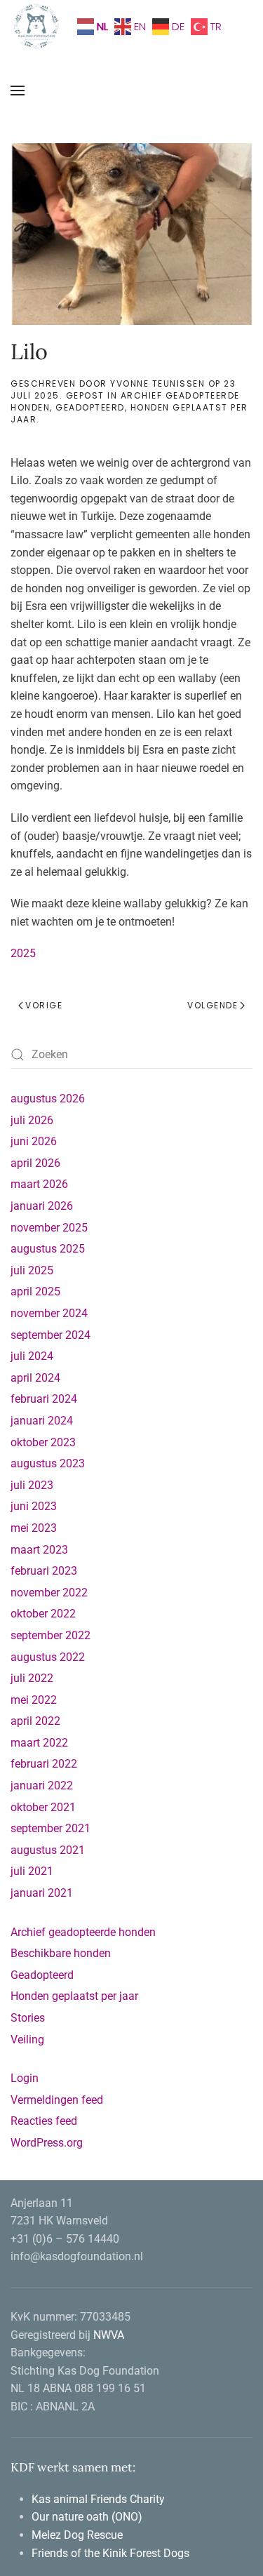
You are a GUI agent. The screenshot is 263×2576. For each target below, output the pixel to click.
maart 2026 (39, 1184)
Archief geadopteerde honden (125, 401)
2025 (23, 953)
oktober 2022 (43, 1614)
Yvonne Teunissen (157, 383)
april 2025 (35, 1292)
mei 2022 (34, 1700)
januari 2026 (42, 1206)
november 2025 (49, 1228)
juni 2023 (34, 1506)
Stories (28, 2018)
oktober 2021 (43, 1807)
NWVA (109, 2335)
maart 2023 (39, 1550)
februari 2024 (44, 1399)
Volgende (213, 1005)
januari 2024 (42, 1421)
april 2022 (35, 1721)
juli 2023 (32, 1485)
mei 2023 (34, 1528)
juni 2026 (34, 1141)
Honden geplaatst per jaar (74, 1996)
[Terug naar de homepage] (37, 26)
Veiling (27, 2040)
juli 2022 (32, 1678)
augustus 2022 (48, 1657)
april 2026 (35, 1163)
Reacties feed (44, 2121)
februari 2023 (44, 1571)
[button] (18, 91)
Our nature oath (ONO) (88, 2517)
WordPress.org (47, 2143)
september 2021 (50, 1828)
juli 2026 (32, 1120)
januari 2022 (42, 1786)
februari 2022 (44, 1764)
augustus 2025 (48, 1249)
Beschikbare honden (61, 1953)
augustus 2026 (48, 1099)
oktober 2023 (43, 1442)
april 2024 (35, 1378)
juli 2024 (32, 1356)
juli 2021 (32, 1871)
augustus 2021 (48, 1850)
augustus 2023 (48, 1463)
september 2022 (50, 1635)
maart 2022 (39, 1743)
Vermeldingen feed (57, 2100)
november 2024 (49, 1313)
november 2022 (49, 1593)
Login (25, 2078)
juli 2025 (32, 1270)
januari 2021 (42, 1893)
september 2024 (50, 1335)
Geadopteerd (90, 407)
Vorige (44, 1005)
